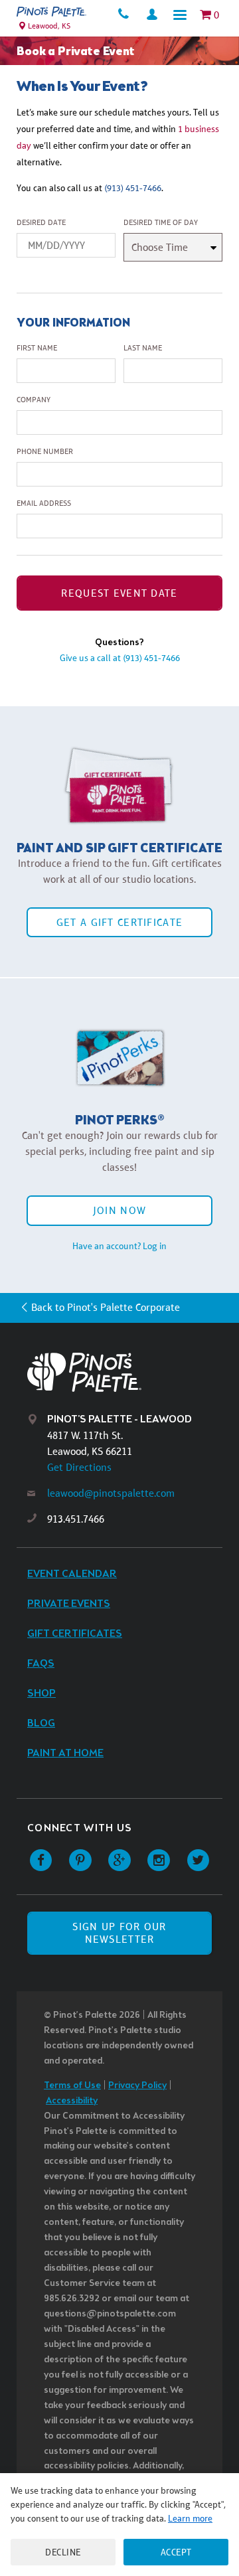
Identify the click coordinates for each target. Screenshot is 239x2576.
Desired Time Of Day (161, 222)
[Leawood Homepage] (51, 12)
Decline (63, 2552)
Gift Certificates (75, 1634)
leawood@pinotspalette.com (111, 1493)
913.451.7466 (76, 1519)
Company (34, 400)
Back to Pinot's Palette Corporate (106, 1307)
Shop (41, 1694)
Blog (41, 1723)
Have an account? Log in (119, 1246)
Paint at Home (65, 1753)
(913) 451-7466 (133, 188)
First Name (37, 348)
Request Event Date (119, 593)
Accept (176, 2552)
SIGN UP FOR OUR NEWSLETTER (119, 1933)
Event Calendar (72, 1574)
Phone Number (45, 451)
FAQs (41, 1664)
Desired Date (41, 222)
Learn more (190, 2518)
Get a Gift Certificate (119, 922)
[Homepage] (130, 1372)
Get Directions (79, 1467)
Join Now (119, 1210)
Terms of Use (72, 2086)
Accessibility (72, 2101)
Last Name (143, 348)
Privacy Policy (137, 2086)
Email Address (44, 503)
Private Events (69, 1604)
